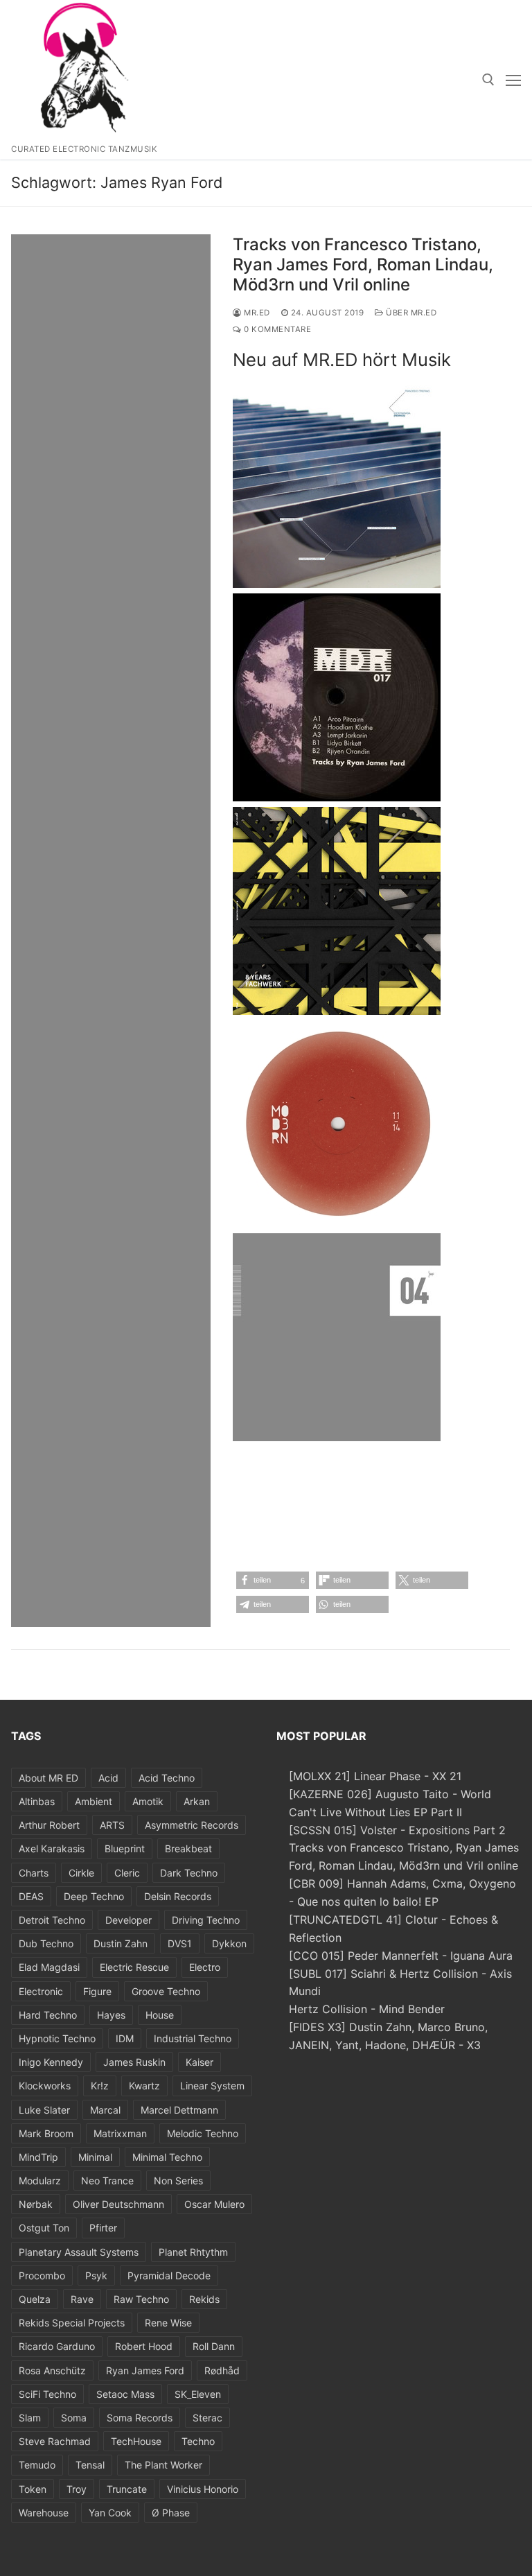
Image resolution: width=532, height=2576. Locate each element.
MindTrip (38, 2157)
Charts (34, 1873)
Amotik (148, 1801)
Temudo (37, 2465)
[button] (273, 1580)
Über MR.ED (410, 313)
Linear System (212, 2086)
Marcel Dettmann (179, 2110)
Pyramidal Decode (169, 2275)
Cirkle (81, 1873)
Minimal (95, 2157)
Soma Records (140, 2418)
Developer (128, 1920)
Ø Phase (171, 2513)
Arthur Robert (49, 1825)
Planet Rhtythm (193, 2252)
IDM (125, 2038)
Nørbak (36, 2204)
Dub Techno (46, 1943)
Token (33, 2489)
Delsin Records (178, 1896)
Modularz (40, 2181)
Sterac (207, 2418)
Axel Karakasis (52, 1848)
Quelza (35, 2299)
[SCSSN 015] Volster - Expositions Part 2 (397, 1830)
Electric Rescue (134, 1967)
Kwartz (144, 2086)
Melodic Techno (203, 2133)
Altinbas (37, 1801)
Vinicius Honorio (203, 2489)
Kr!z (100, 2086)
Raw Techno (141, 2299)
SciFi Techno (47, 2394)
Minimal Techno (167, 2157)
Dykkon (229, 1943)
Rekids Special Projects (72, 2323)
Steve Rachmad (55, 2441)
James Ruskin (134, 2062)
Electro (205, 1967)
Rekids (204, 2299)
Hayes (111, 2015)
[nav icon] (513, 80)
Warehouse (44, 2513)
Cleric (127, 1873)
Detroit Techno (52, 1920)
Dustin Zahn (121, 1943)
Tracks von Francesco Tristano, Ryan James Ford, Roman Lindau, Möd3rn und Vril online (363, 264)
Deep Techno (94, 1896)
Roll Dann (214, 2346)
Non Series (178, 2181)
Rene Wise (168, 2323)
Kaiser (199, 2062)
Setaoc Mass (125, 2394)
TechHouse (136, 2441)
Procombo (42, 2275)
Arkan (197, 1801)
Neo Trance (107, 2181)
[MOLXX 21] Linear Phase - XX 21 (375, 1776)
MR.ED (256, 313)
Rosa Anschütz (52, 2370)
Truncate (127, 2489)
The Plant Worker (163, 2465)
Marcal (105, 2110)
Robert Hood (144, 2346)
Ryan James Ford (145, 2370)
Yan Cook (110, 2513)
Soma (74, 2418)
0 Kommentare (276, 329)
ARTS (112, 1825)
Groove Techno (166, 1991)
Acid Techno (167, 1778)
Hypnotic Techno (57, 2038)
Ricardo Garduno (57, 2346)
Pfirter (103, 2228)
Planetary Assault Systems (79, 2252)
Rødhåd (222, 2370)
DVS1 (180, 1943)
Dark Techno (189, 1873)
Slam (30, 2418)
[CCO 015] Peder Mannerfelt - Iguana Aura (401, 1956)
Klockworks (45, 2086)
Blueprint (125, 1848)
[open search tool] (488, 80)
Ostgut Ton (44, 2228)
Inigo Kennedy (51, 2062)
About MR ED (48, 1778)
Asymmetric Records (192, 1825)
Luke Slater (44, 2110)
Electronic (41, 1991)
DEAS (31, 1896)
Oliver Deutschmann (118, 2204)
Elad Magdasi (49, 1967)
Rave (82, 2299)
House (160, 2015)
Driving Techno (206, 1920)
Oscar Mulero (214, 2204)
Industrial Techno (193, 2038)
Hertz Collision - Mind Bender (367, 2009)
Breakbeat (188, 1848)
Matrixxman (120, 2133)
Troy (77, 2489)
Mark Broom (46, 2133)
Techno (198, 2441)
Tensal (90, 2465)
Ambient (94, 1801)
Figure (97, 1991)
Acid (108, 1778)
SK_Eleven (198, 2394)
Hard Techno (48, 2015)
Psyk (96, 2275)
